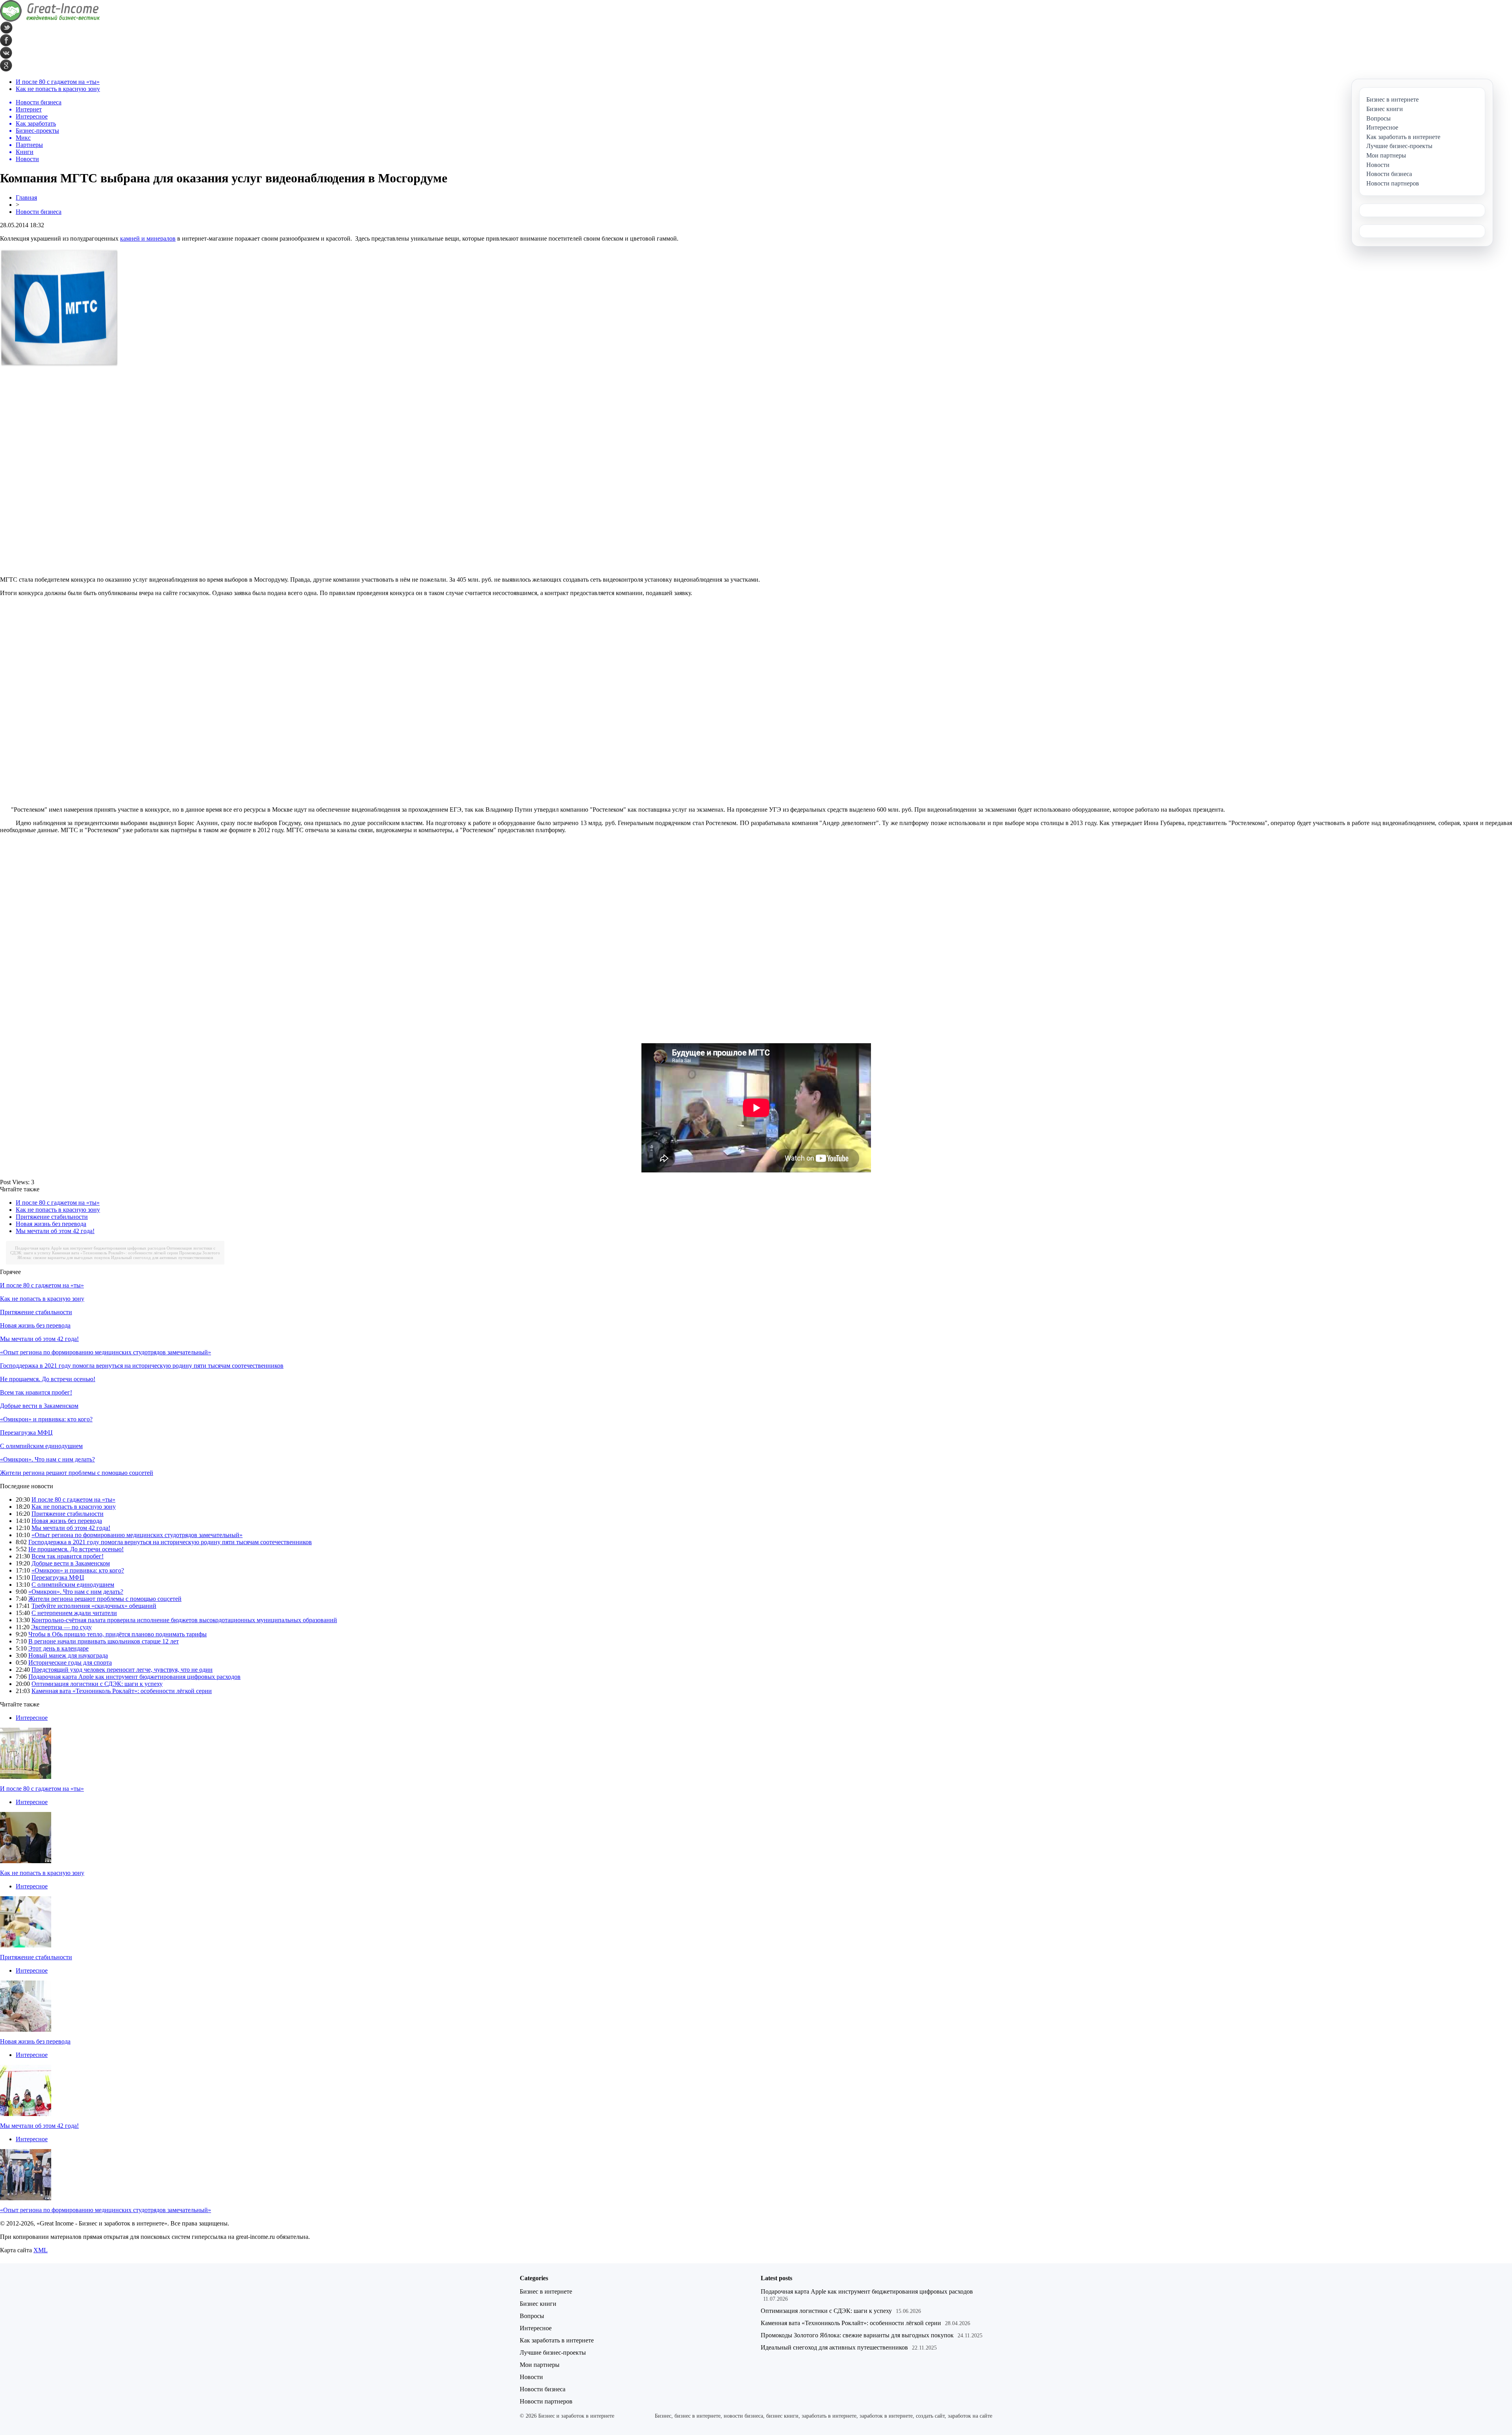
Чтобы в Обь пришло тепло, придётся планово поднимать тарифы (118, 1634)
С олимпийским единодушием (41, 1446)
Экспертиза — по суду (61, 1627)
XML (41, 2250)
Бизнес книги (538, 2304)
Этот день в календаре (58, 1648)
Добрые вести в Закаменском (39, 1406)
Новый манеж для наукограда (68, 1655)
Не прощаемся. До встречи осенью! (48, 1379)
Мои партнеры (540, 2365)
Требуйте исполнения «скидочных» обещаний (94, 1606)
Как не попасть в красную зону (58, 89)
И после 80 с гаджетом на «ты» (58, 82)
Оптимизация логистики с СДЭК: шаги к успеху (97, 1684)
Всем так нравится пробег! (36, 1392)
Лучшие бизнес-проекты (553, 2352)
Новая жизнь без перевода (51, 1224)
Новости (531, 2377)
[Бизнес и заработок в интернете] (50, 19)
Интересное (32, 1718)
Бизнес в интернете (546, 2291)
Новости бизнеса (39, 212)
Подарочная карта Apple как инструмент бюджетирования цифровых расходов (90, 1248)
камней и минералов (148, 238)
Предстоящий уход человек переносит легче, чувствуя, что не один (122, 1670)
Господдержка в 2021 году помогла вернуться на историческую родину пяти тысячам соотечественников (142, 1366)
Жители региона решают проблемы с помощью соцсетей (77, 1473)
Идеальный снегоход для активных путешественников (162, 1257)
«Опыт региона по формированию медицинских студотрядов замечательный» (106, 1352)
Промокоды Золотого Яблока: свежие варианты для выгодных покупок (857, 2335)
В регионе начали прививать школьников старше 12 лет (104, 1641)
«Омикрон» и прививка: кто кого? (46, 1419)
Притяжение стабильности (52, 1217)
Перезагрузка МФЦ (26, 1433)
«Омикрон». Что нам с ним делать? (47, 1459)
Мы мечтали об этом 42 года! (55, 1231)
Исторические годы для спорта (70, 1663)
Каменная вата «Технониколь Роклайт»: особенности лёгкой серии (115, 1253)
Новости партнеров (546, 2401)
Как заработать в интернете (557, 2340)
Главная (26, 198)
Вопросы (532, 2316)
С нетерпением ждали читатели (74, 1613)
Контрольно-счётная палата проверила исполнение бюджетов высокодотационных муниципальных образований (184, 1620)
